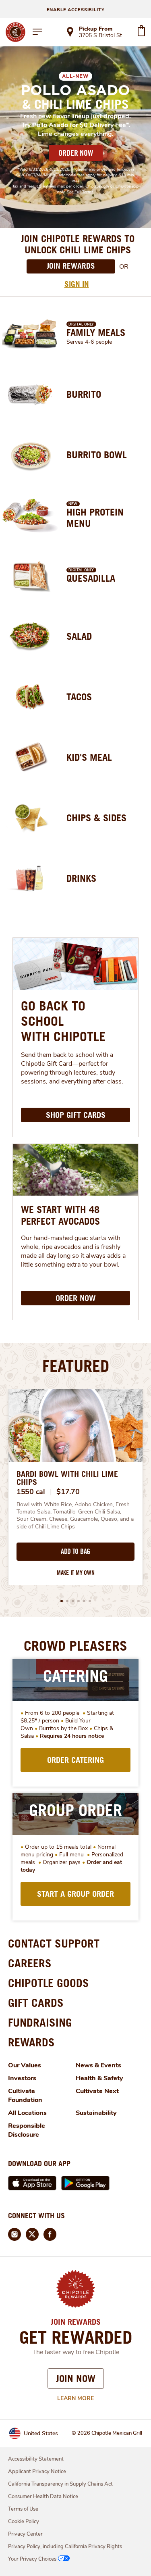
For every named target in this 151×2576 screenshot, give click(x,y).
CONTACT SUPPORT (54, 1943)
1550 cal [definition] (31, 1492)
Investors (22, 2078)
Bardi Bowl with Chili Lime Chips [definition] (67, 1478)
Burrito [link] (84, 394)
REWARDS (31, 2042)
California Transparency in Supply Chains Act (60, 2484)
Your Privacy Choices (32, 2559)
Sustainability (96, 2113)
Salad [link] (79, 636)
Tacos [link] (79, 697)
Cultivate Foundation (25, 2096)
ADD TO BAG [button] (75, 1551)
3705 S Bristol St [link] (100, 36)
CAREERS (30, 1963)
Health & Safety (99, 2078)
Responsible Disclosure (27, 2130)
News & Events (98, 2065)
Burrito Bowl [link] (97, 455)
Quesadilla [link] (91, 578)
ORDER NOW (76, 153)
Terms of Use (23, 2509)
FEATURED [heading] (76, 1366)
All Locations (27, 2113)
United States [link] (41, 2433)
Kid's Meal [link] (89, 757)
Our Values (25, 2065)
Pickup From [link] (96, 29)
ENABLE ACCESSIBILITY (76, 10)
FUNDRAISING (40, 2022)
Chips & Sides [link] (96, 818)
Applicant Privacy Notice (37, 2472)
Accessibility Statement (36, 2459)
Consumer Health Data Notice (43, 2497)
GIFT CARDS (36, 2003)
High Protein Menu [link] (95, 518)
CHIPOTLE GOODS (49, 1983)
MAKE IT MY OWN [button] (76, 1573)
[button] (62, 1601)
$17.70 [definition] (68, 1492)
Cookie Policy (24, 2522)
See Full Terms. (81, 192)
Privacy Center (25, 2534)
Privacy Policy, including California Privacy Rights (65, 2547)
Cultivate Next (97, 2091)
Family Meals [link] (96, 332)
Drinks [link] (81, 878)
